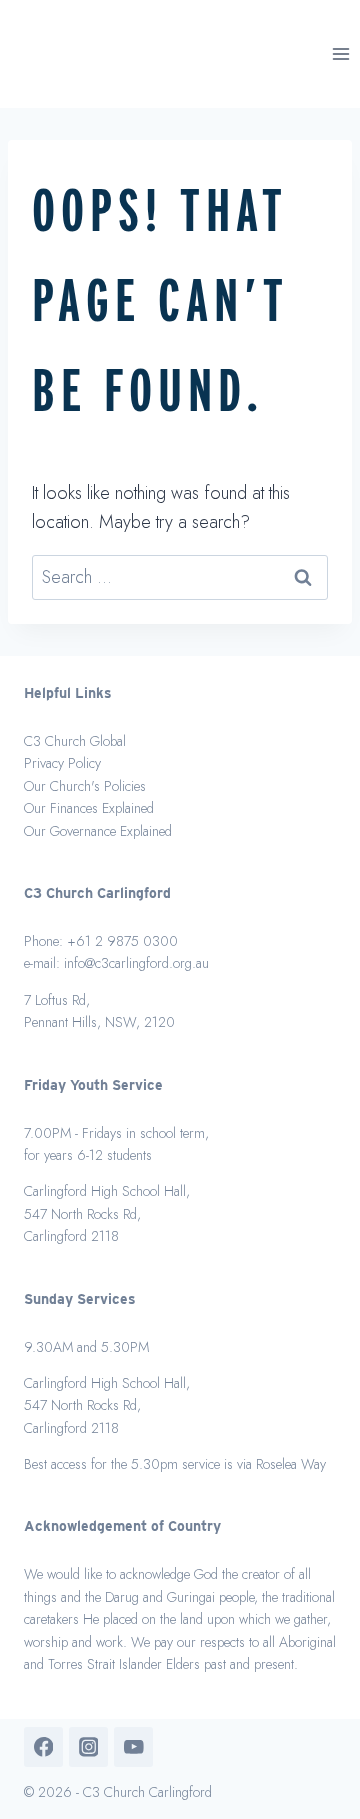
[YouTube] (133, 1746)
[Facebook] (43, 1746)
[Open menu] (341, 53)
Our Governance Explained (98, 831)
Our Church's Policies (85, 786)
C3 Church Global (75, 741)
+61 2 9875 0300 (122, 941)
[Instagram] (88, 1746)
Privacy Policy (62, 763)
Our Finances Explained (89, 808)
